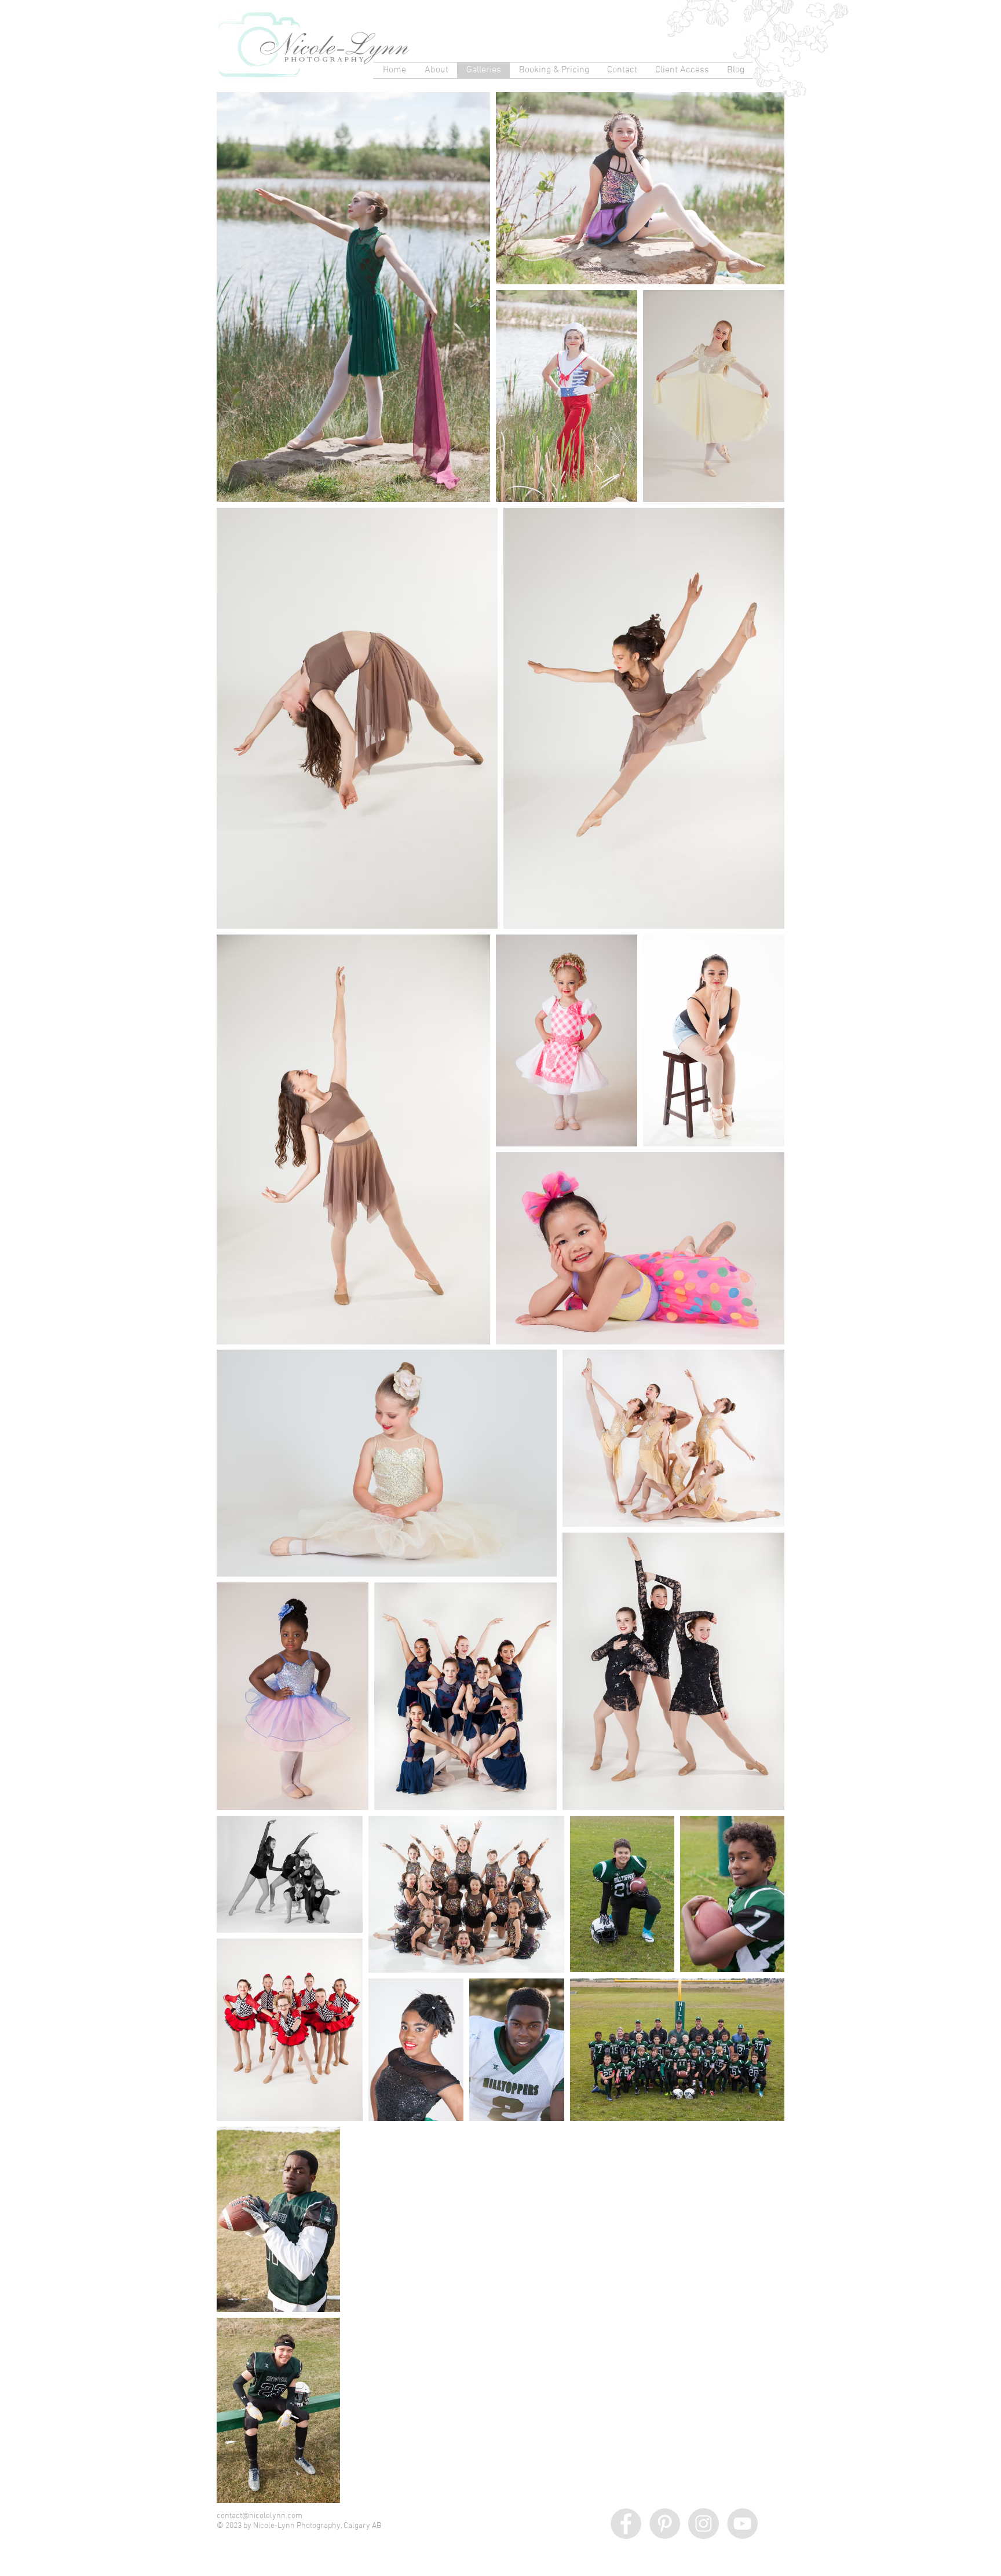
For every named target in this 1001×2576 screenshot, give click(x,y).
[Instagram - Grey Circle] (704, 2524)
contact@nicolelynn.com (260, 2516)
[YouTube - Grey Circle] (742, 2524)
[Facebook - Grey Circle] (626, 2524)
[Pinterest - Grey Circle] (665, 2524)
